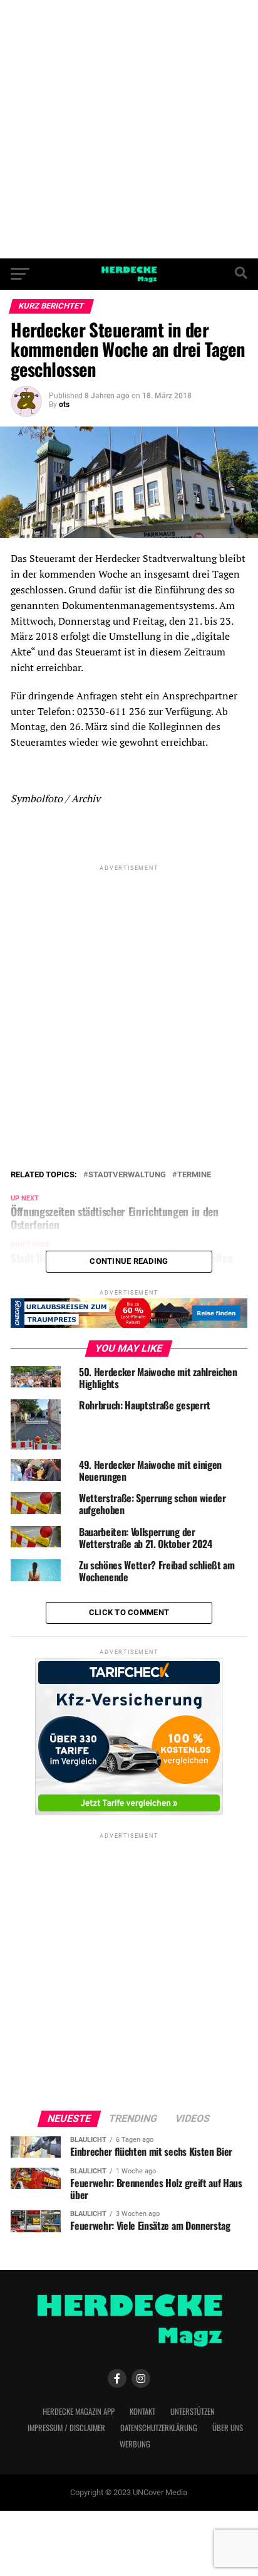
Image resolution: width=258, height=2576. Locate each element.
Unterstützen (193, 2411)
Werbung (135, 2444)
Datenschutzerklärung (159, 2428)
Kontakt (142, 2411)
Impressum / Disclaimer (66, 2428)
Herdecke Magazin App (79, 2411)
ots (64, 405)
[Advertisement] (129, 129)
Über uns (228, 2428)
